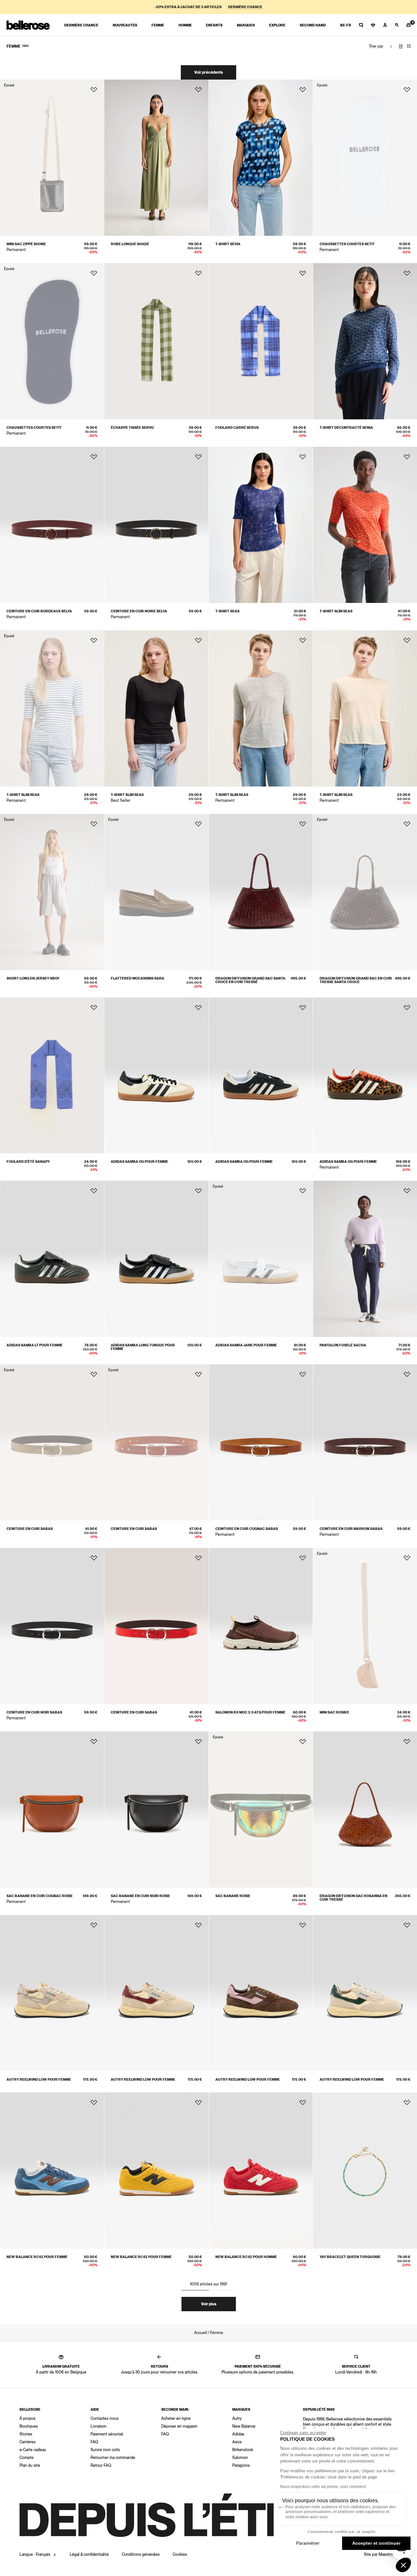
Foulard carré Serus (237, 428)
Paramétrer (308, 2543)
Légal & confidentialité (89, 2554)
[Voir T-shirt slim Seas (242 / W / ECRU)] (365, 708)
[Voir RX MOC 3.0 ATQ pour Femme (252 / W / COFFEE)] (261, 1626)
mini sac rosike (334, 1712)
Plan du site (30, 2465)
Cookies (180, 2554)
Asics (237, 2442)
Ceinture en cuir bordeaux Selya (39, 611)
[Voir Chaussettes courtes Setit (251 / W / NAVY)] (52, 341)
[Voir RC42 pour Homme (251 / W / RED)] (261, 2171)
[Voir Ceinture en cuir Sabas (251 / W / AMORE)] (156, 1626)
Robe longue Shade (130, 244)
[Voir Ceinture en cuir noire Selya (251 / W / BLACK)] (156, 525)
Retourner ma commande (113, 2458)
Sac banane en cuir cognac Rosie (40, 1896)
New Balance (244, 2426)
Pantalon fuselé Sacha (343, 1345)
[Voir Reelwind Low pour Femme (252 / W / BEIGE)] (365, 1993)
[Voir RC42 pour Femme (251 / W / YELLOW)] (156, 2171)
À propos (28, 2419)
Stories (26, 2434)
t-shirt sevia (228, 244)
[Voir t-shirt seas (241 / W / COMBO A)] (261, 525)
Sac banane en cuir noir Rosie (140, 1896)
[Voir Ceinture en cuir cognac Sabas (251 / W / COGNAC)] (261, 1442)
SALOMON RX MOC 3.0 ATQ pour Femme (250, 1712)
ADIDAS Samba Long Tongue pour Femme (143, 1347)
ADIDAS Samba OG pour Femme (139, 1162)
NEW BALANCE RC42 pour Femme (37, 2257)
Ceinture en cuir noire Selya (139, 611)
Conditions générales (141, 2554)
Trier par (376, 46)
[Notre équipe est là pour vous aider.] (361, 25)
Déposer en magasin (179, 2426)
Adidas (238, 2434)
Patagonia (241, 2465)
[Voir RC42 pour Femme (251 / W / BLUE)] (52, 2171)
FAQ (94, 2442)
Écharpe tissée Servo (132, 428)
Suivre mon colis (105, 2450)
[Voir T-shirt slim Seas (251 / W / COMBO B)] (365, 525)
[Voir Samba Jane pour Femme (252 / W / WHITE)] (261, 1259)
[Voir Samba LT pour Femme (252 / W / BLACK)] (52, 1259)
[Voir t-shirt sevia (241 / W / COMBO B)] (261, 158)
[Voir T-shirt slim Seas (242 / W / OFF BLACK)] (156, 708)
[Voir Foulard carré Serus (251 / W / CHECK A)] (261, 341)
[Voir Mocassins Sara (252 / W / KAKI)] (156, 892)
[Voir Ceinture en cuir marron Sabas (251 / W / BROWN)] (365, 1442)
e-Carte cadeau (33, 2450)
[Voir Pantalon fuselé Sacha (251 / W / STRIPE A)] (365, 1259)
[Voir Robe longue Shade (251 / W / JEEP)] (156, 158)
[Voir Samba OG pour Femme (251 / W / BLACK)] (261, 1076)
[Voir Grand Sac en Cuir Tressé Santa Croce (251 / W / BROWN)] (365, 892)
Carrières (28, 2442)
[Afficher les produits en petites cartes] (409, 46)
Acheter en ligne (176, 2419)
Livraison (99, 2426)
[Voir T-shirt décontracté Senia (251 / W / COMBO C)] (365, 341)
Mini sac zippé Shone (26, 244)
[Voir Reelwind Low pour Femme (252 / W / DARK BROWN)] (261, 1993)
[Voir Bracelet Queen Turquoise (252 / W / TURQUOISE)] (365, 2171)
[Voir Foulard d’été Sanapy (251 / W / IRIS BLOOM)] (52, 1076)
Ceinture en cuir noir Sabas (34, 1712)
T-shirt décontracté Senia (346, 428)
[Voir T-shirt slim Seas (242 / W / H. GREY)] (261, 708)
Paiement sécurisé (107, 2434)
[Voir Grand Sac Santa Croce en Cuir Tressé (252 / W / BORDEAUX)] (261, 892)
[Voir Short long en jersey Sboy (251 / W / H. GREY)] (52, 892)
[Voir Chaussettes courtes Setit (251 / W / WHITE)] (365, 158)
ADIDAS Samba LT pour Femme (35, 1345)
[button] (403, 2565)
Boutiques (29, 2426)
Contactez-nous (105, 2419)
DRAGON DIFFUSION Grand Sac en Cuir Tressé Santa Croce (356, 980)
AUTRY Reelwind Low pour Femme (39, 2080)
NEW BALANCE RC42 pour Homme (246, 2257)
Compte (27, 2458)
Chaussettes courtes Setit (347, 244)
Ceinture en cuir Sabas (30, 1529)
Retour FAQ (101, 2465)
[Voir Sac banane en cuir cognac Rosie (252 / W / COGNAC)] (52, 1810)
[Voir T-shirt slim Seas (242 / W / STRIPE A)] (52, 708)
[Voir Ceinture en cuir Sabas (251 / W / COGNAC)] (156, 1442)
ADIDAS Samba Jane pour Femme (246, 1345)
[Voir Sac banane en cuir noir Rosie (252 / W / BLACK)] (156, 1810)
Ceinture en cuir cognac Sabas (247, 1529)
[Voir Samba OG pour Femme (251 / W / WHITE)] (156, 1076)
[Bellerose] (28, 25)
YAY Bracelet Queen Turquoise (350, 2257)
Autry (237, 2419)
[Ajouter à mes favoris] (94, 90)
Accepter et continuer (376, 2543)
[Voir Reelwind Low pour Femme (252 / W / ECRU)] (52, 1993)
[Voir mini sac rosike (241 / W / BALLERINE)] (365, 1626)
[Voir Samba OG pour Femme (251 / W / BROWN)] (365, 1076)
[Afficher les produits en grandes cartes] (401, 46)
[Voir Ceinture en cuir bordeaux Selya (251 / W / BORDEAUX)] (52, 525)
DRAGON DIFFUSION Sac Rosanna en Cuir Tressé (353, 1898)
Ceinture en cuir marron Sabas (351, 1529)
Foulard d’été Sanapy (28, 1162)
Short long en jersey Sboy (33, 978)
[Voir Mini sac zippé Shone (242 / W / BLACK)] (52, 158)
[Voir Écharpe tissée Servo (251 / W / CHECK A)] (156, 341)
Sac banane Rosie (233, 1896)
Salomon (240, 2458)
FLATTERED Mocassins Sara (137, 978)
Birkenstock (243, 2450)
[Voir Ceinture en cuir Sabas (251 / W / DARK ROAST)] (52, 1442)
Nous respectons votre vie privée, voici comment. (323, 2487)
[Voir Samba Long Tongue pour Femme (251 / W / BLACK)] (156, 1259)
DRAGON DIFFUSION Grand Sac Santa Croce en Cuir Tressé (250, 980)
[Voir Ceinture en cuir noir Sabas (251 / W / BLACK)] (52, 1626)
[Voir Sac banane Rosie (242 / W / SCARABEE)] (261, 1810)
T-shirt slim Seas (336, 611)
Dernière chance (245, 7)
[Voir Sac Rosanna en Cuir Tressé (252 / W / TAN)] (365, 1810)
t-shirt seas (227, 611)
